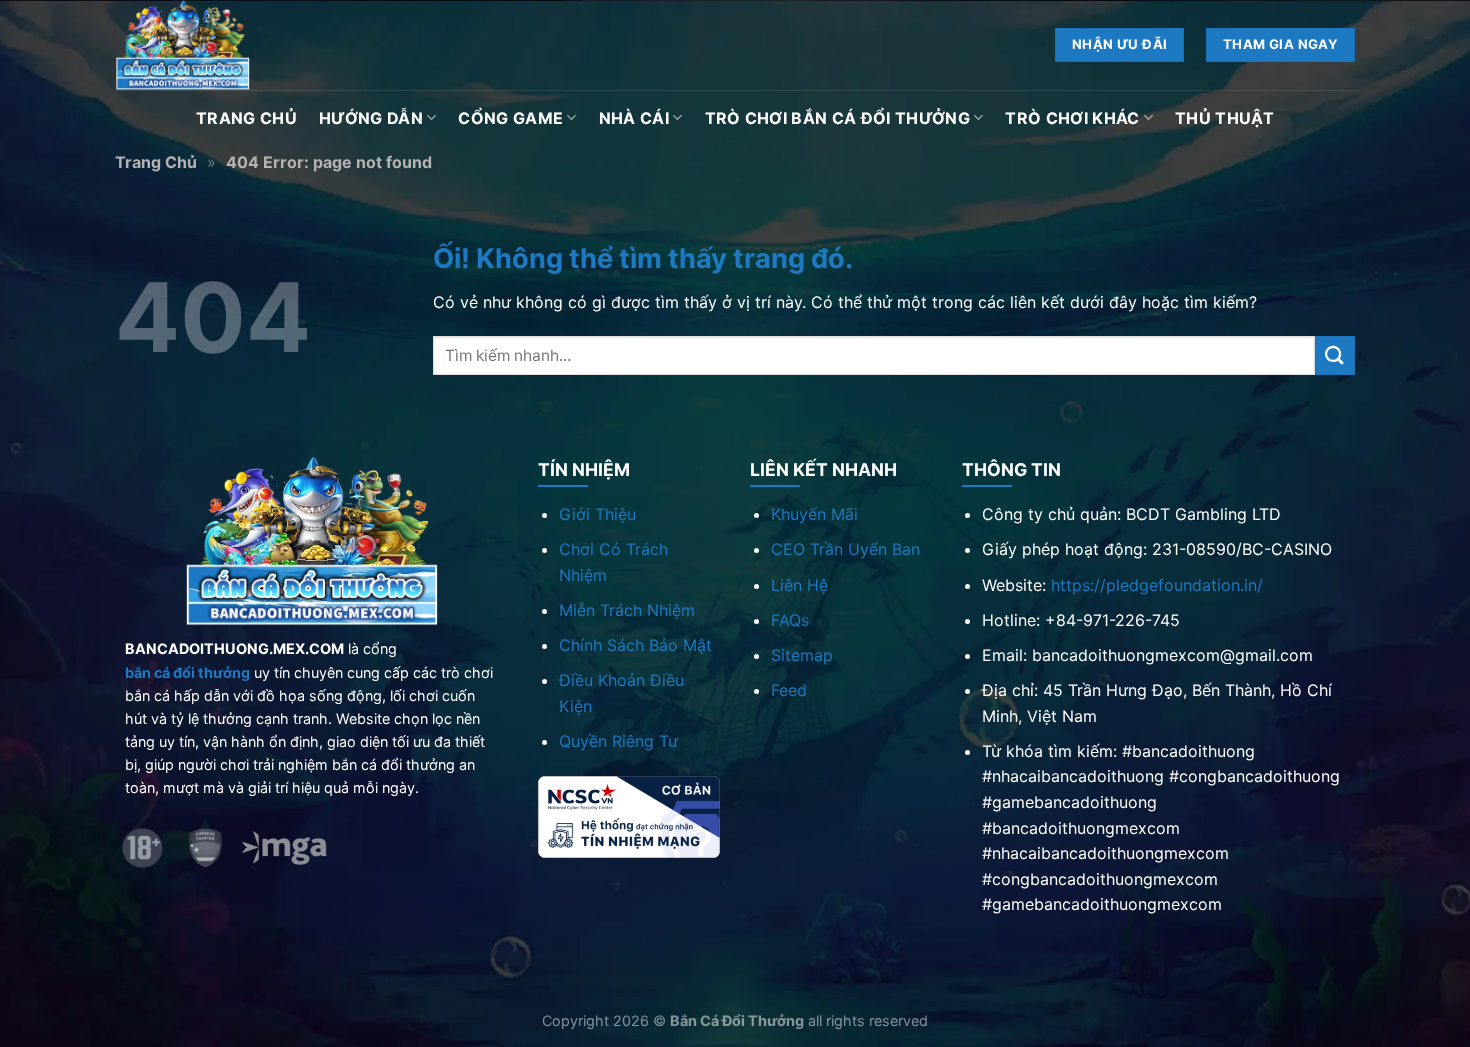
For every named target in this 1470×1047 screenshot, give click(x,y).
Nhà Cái (634, 118)
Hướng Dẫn (371, 118)
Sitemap (802, 655)
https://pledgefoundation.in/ (1157, 585)
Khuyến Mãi (814, 514)
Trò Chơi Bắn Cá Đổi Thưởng (837, 118)
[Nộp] (1335, 355)
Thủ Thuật (1224, 118)
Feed (789, 690)
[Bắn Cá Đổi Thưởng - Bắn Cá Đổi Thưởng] (215, 45)
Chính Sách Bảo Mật (635, 645)
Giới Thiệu (597, 514)
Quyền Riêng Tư (618, 741)
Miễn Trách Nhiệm (627, 610)
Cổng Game (510, 118)
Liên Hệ (799, 585)
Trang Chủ (246, 118)
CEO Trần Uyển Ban (845, 549)
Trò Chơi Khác (1072, 118)
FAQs (790, 620)
